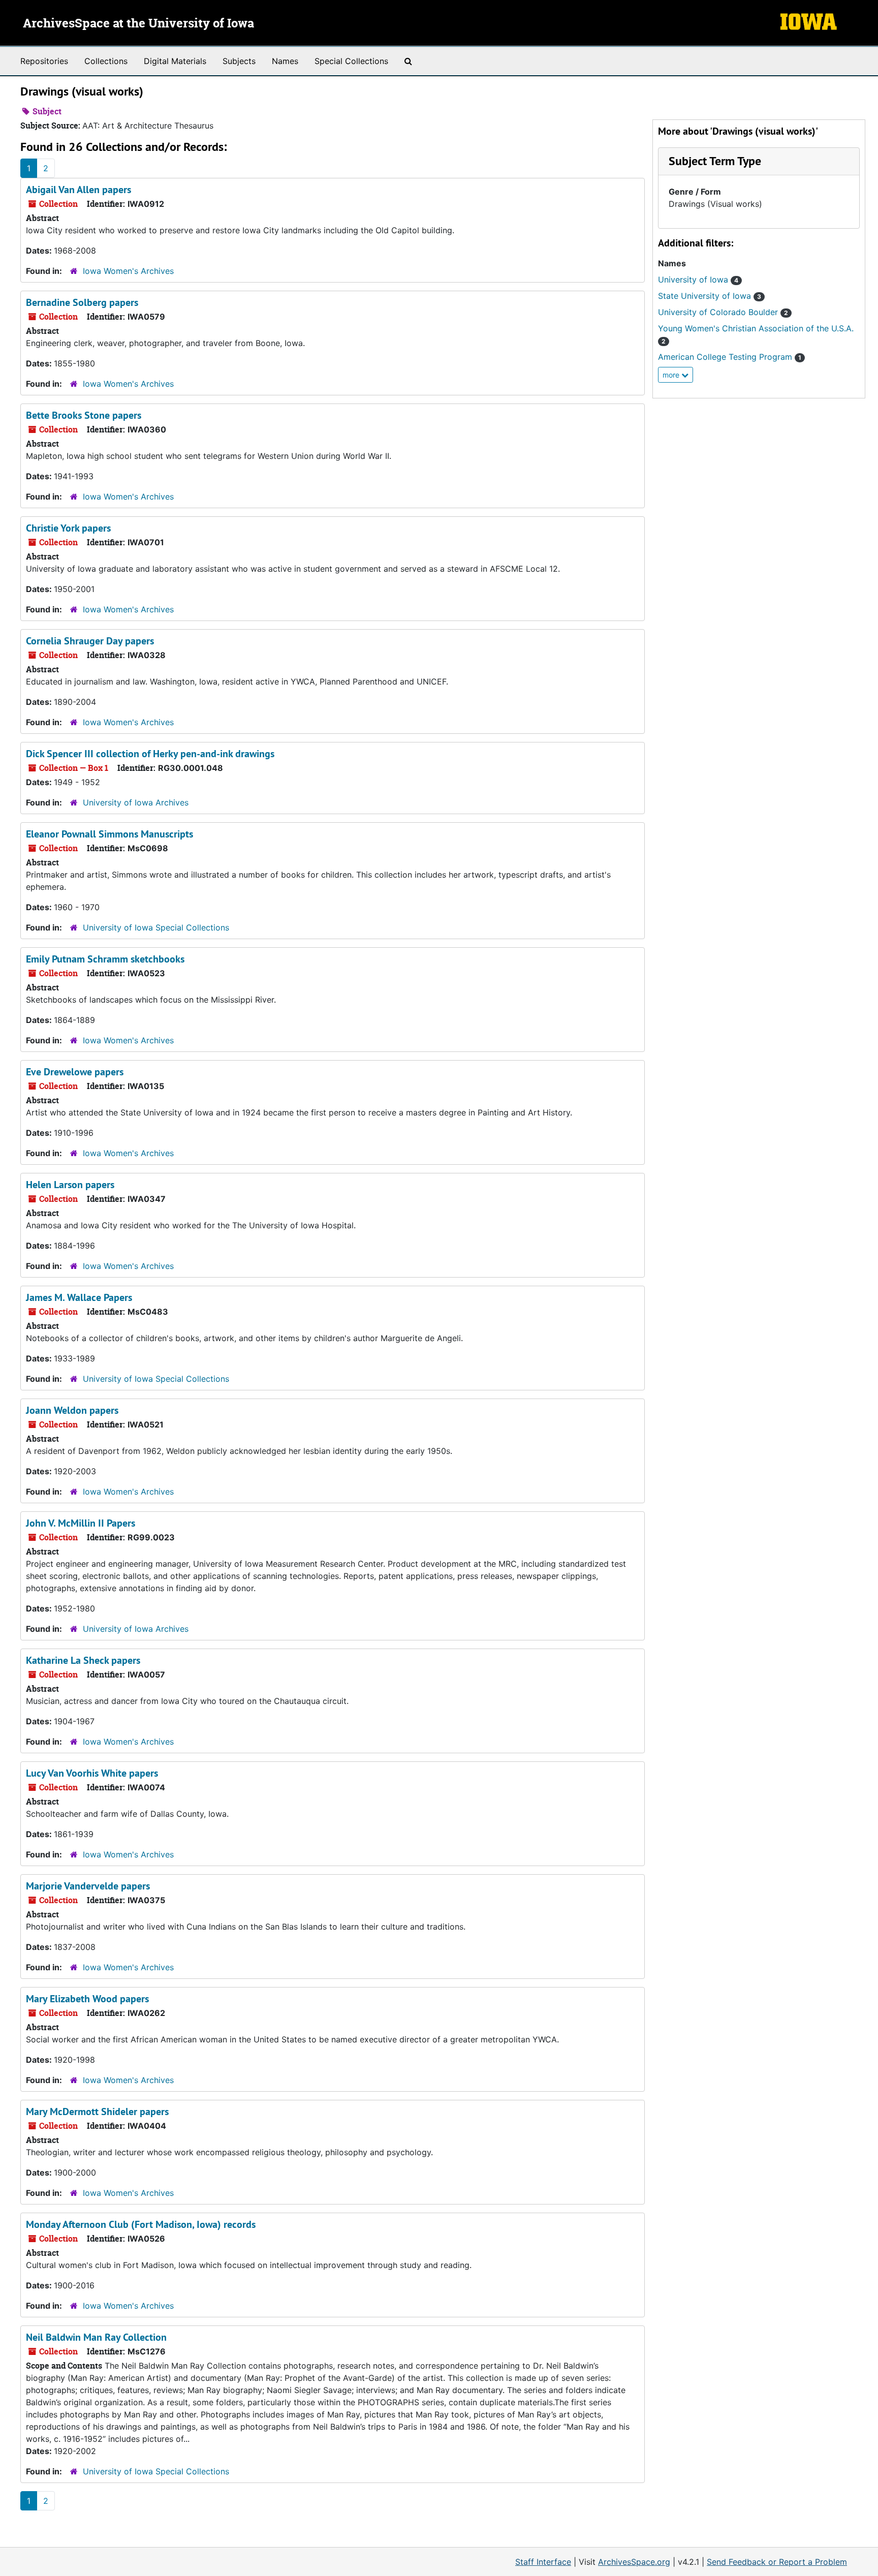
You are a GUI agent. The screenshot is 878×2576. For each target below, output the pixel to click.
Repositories (44, 61)
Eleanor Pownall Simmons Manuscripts (109, 834)
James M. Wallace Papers (79, 1297)
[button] (715, 161)
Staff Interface (543, 2562)
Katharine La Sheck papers (83, 1660)
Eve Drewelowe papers (75, 1072)
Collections (106, 61)
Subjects (239, 61)
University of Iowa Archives (136, 802)
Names (285, 61)
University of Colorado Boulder (723, 312)
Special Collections (351, 61)
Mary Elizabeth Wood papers (87, 1999)
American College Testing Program (730, 357)
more (672, 375)
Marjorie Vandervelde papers (88, 1886)
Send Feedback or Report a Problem (777, 2562)
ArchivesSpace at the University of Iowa (138, 24)
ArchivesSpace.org (634, 2562)
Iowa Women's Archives (128, 271)
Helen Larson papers (70, 1185)
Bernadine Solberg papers (82, 302)
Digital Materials (175, 61)
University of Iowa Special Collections (156, 927)
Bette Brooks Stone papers (84, 415)
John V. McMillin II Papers (81, 1523)
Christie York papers (68, 528)
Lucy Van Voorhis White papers (92, 1773)
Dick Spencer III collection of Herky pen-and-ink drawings (150, 754)
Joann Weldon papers (72, 1410)
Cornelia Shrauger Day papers (90, 641)
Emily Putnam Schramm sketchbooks (105, 959)
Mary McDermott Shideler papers (97, 2112)
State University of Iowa (710, 296)
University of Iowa (698, 280)
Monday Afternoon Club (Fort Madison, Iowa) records (141, 2224)
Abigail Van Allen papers (79, 190)
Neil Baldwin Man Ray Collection (96, 2337)
